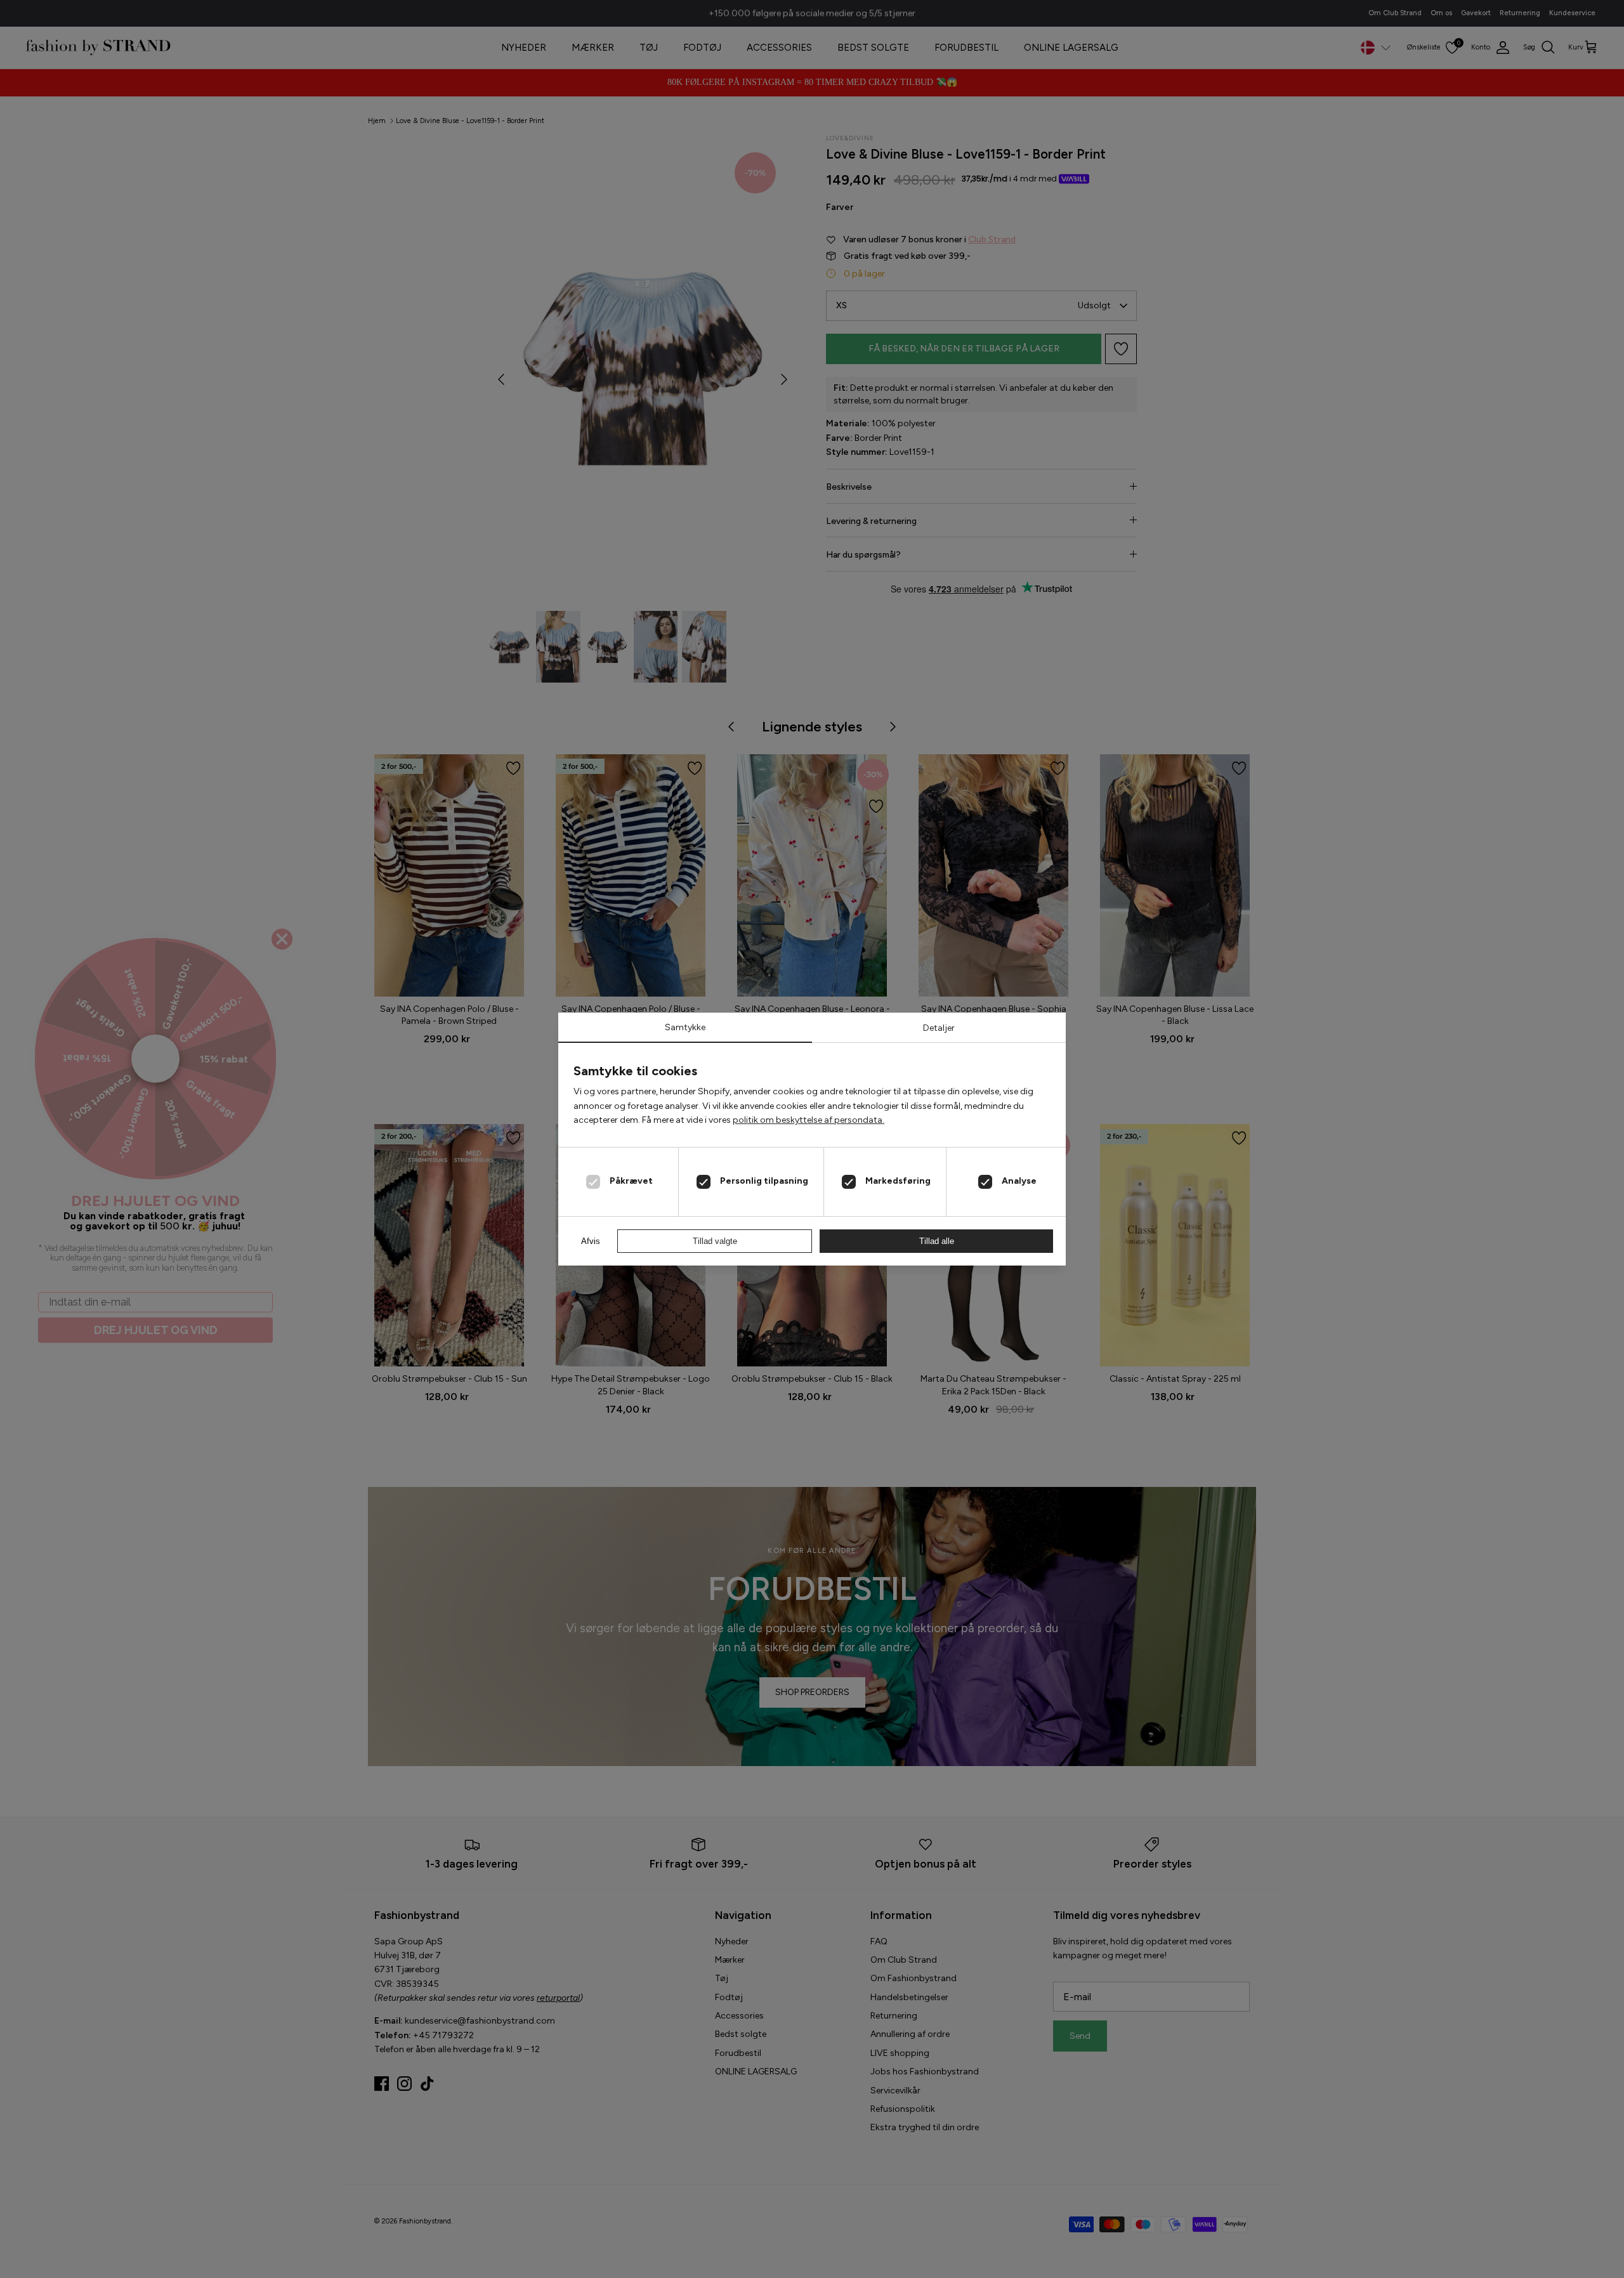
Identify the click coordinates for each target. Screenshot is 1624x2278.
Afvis (591, 1241)
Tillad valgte (715, 1241)
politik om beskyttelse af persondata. (809, 1120)
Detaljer (939, 1028)
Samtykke (685, 1027)
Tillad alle (937, 1241)
